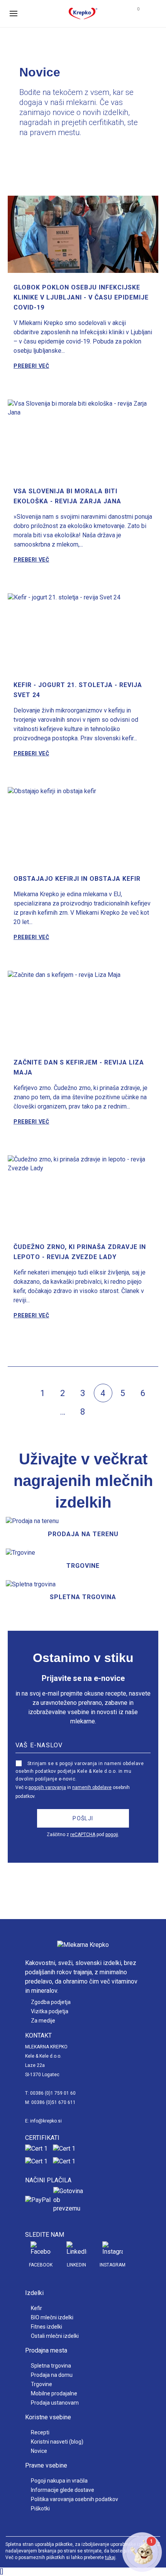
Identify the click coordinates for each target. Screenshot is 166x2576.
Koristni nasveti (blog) (57, 2442)
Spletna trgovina (51, 2366)
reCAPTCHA (83, 1835)
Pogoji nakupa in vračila (59, 2481)
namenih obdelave (92, 1787)
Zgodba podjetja (51, 2002)
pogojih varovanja (47, 1787)
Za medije (43, 2021)
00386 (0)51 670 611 (53, 2102)
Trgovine (41, 2384)
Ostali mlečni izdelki (55, 2336)
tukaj (110, 2557)
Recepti (40, 2432)
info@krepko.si (46, 2121)
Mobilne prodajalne (54, 2393)
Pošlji (83, 1818)
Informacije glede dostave (63, 2490)
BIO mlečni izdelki (52, 2317)
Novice (39, 2451)
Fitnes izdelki (47, 2327)
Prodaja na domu (52, 2375)
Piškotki (40, 2508)
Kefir (36, 2308)
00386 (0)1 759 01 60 (53, 2093)
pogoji (112, 1835)
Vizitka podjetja (50, 2011)
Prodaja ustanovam (55, 2403)
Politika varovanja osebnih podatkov (75, 2499)
